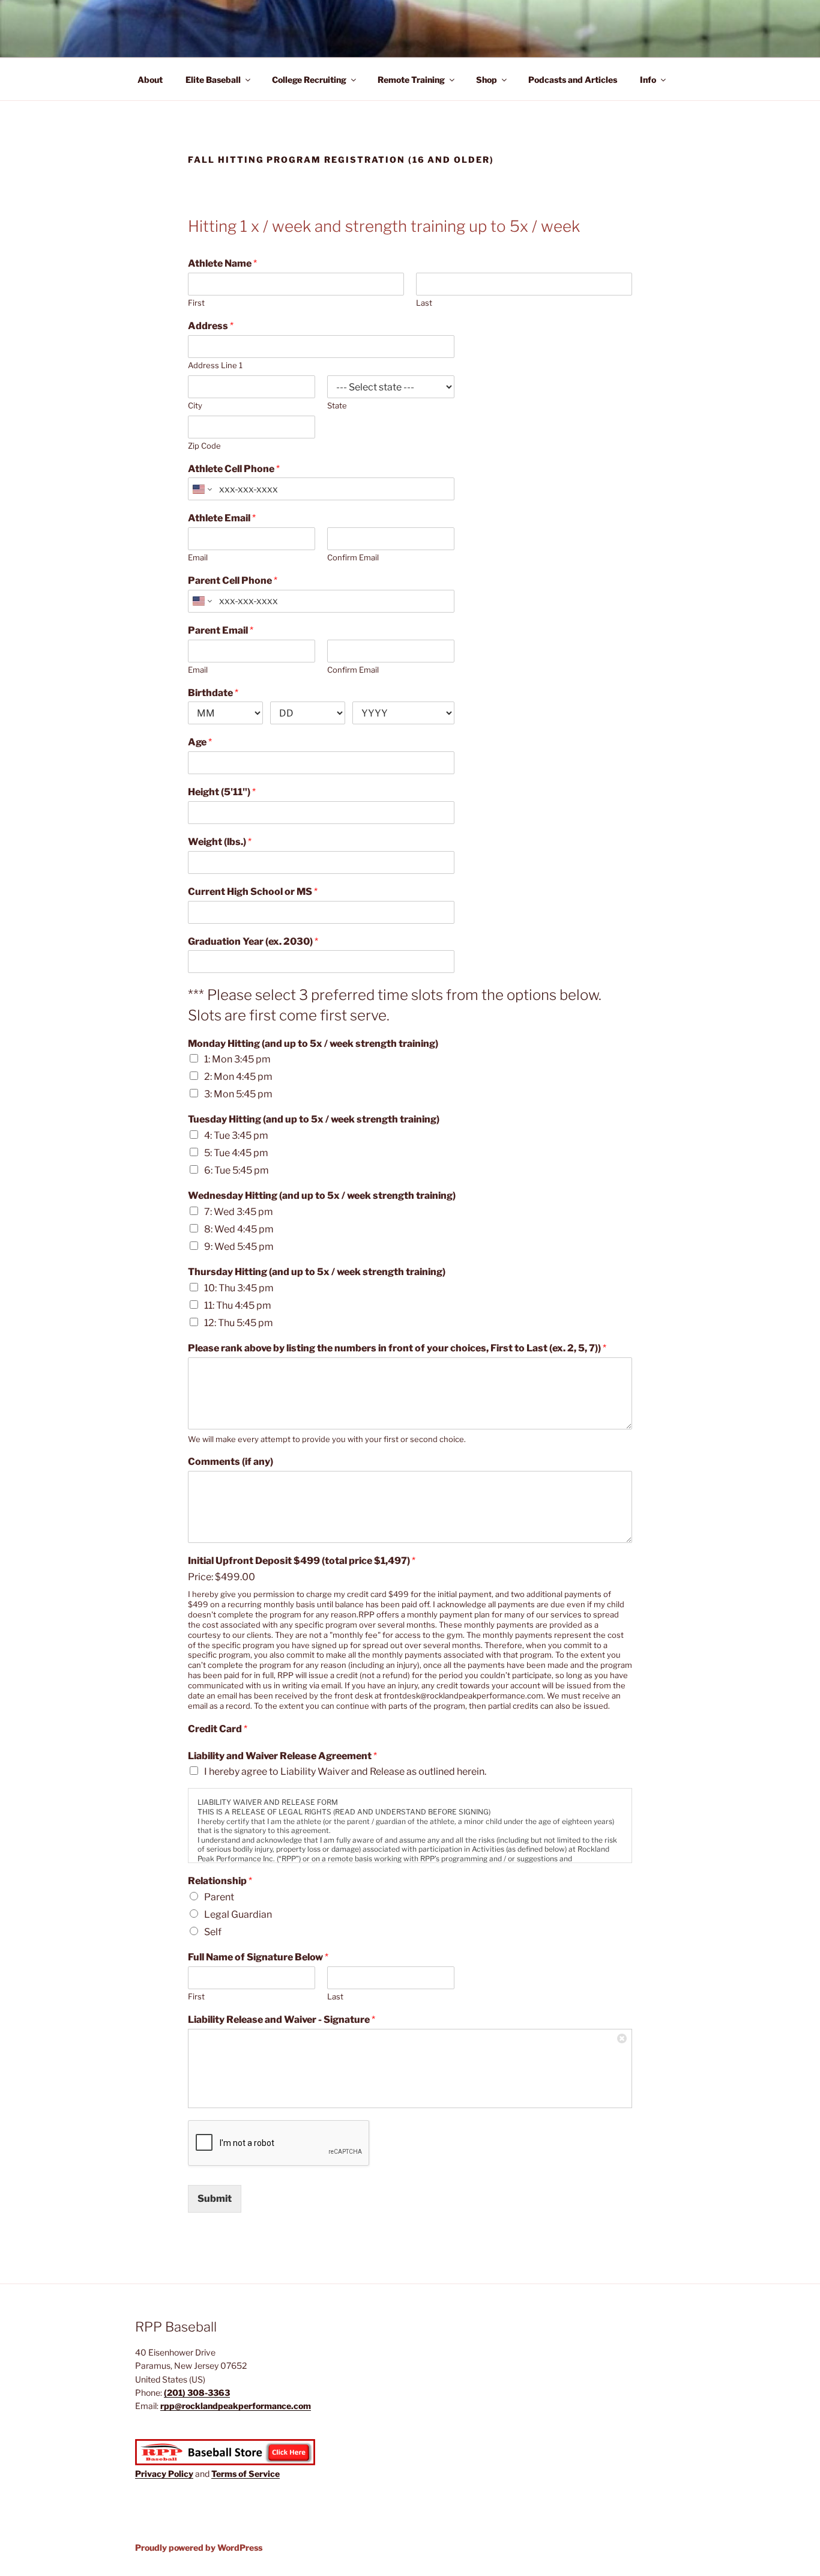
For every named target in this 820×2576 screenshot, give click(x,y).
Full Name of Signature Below (258, 1957)
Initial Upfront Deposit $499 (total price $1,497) (302, 1561)
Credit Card (218, 1729)
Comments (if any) (231, 1462)
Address (211, 326)
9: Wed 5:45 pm (239, 1247)
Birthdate (213, 693)
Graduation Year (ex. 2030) (253, 941)
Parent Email (221, 630)
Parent (219, 1897)
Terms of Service (246, 2474)
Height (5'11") (222, 792)
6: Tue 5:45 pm (237, 1170)
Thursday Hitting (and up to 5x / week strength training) (317, 1272)
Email (198, 557)
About (150, 80)
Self (213, 1932)
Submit (215, 2199)
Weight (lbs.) (220, 842)
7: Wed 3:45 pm (239, 1212)
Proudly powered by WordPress (199, 2547)
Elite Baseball (213, 80)
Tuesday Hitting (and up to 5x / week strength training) (314, 1119)
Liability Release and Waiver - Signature (282, 2020)
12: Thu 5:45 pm (239, 1323)
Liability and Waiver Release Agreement (282, 1756)
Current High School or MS (253, 892)
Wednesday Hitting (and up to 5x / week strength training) (322, 1196)
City (195, 405)
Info (648, 80)
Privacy (152, 2474)
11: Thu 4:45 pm (238, 1305)
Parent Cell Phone (233, 580)
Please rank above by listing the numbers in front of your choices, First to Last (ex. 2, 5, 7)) (397, 1348)
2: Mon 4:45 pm (238, 1077)
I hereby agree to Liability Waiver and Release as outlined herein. (345, 1771)
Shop (487, 80)
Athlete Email (222, 518)
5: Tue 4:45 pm (236, 1153)
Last (424, 303)
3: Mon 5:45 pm (238, 1094)
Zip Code (204, 446)
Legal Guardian (238, 1914)
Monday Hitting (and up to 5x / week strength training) (313, 1044)
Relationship (220, 1881)
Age (200, 742)
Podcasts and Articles (573, 80)
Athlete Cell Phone (234, 469)
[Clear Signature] (623, 2038)
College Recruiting (309, 80)
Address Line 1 (215, 365)
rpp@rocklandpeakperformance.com (236, 2406)
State (337, 405)
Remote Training (411, 80)
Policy (181, 2474)
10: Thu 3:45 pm (239, 1288)
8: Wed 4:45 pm (239, 1229)
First (196, 303)
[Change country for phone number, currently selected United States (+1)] (201, 489)
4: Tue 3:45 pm (236, 1135)
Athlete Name (222, 263)
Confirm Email (353, 557)
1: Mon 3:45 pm (237, 1059)
